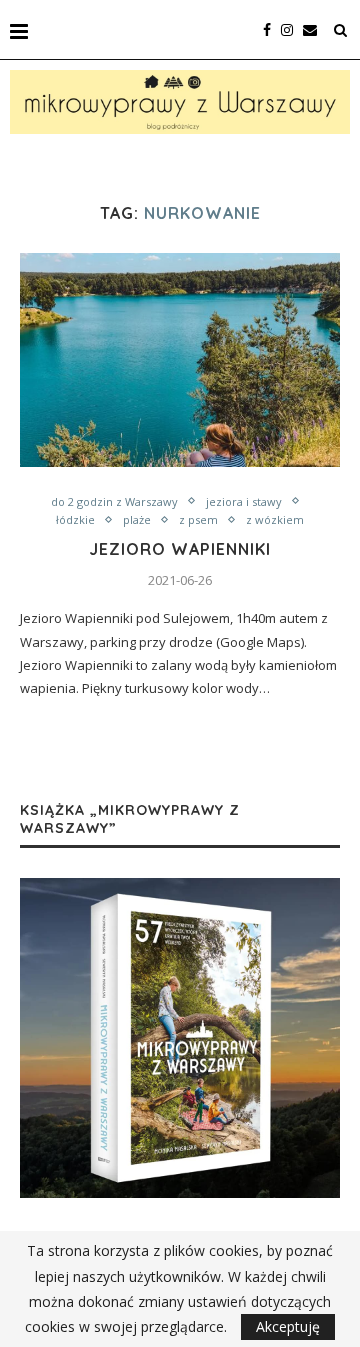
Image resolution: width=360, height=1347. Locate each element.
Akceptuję (288, 1326)
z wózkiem (275, 519)
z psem (198, 519)
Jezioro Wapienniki (180, 549)
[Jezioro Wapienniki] (180, 359)
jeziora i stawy (244, 501)
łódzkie (75, 519)
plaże (137, 519)
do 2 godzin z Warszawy (114, 501)
